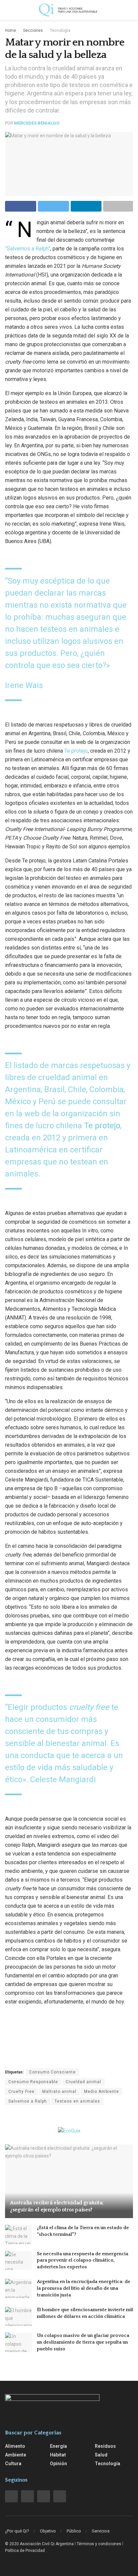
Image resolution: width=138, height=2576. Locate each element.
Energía (58, 2446)
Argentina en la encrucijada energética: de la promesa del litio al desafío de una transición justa (84, 2288)
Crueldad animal (83, 2082)
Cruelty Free (21, 2092)
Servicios (101, 2531)
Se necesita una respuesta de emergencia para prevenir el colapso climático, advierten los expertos (83, 2260)
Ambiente (16, 2455)
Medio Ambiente (101, 2092)
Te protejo (76, 751)
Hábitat (58, 2455)
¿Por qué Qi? (17, 2531)
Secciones (33, 30)
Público (74, 2531)
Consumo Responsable (33, 2082)
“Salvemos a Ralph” (28, 249)
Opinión (58, 2464)
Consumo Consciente (52, 2072)
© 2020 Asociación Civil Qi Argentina (39, 2544)
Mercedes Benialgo (37, 123)
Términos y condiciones (99, 2544)
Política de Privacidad (25, 2551)
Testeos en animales (77, 2101)
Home (11, 30)
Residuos (105, 2446)
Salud (101, 2455)
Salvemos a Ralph (28, 2101)
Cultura (13, 2464)
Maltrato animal (59, 2092)
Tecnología (60, 30)
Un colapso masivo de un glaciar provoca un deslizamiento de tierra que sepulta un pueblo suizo (83, 2342)
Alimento (15, 2446)
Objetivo (48, 2531)
